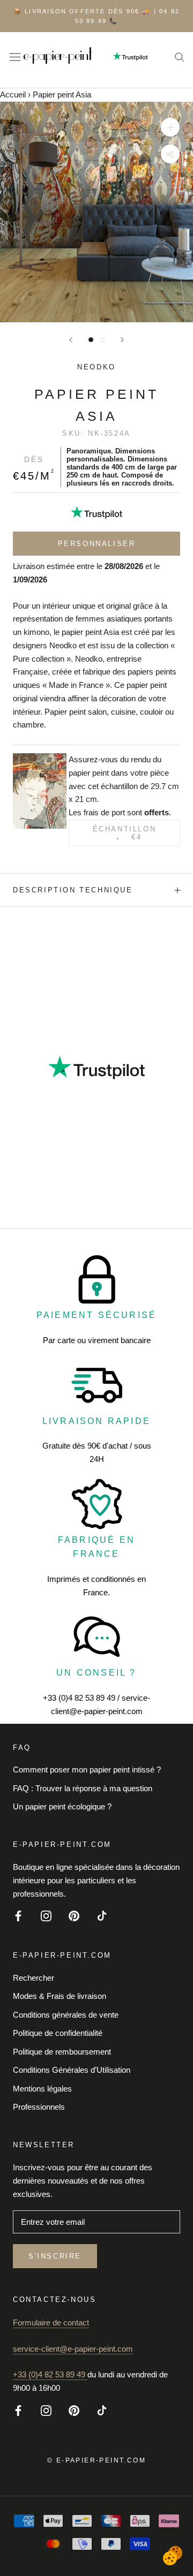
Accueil (13, 94)
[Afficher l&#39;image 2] (102, 340)
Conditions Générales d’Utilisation (72, 2070)
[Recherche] (180, 57)
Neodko (96, 367)
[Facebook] (18, 1915)
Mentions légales (42, 2089)
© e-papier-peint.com (96, 2460)
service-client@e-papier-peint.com (73, 2349)
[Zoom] (170, 127)
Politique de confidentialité (58, 2033)
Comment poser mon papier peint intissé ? (87, 1770)
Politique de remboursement (62, 2052)
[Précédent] (71, 340)
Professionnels (39, 2107)
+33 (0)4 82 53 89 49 (50, 2374)
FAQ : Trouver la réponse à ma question (83, 1788)
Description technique (73, 890)
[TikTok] (102, 1915)
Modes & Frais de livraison (60, 1996)
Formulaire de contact (51, 2323)
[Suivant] (122, 340)
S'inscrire (55, 2256)
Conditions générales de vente (66, 2015)
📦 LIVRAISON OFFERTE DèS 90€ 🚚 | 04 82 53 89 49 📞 (96, 16)
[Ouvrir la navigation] (15, 56)
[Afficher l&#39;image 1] (91, 340)
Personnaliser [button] (97, 544)
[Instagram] (46, 1915)
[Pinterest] (74, 1915)
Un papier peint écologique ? (62, 1806)
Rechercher (34, 1978)
